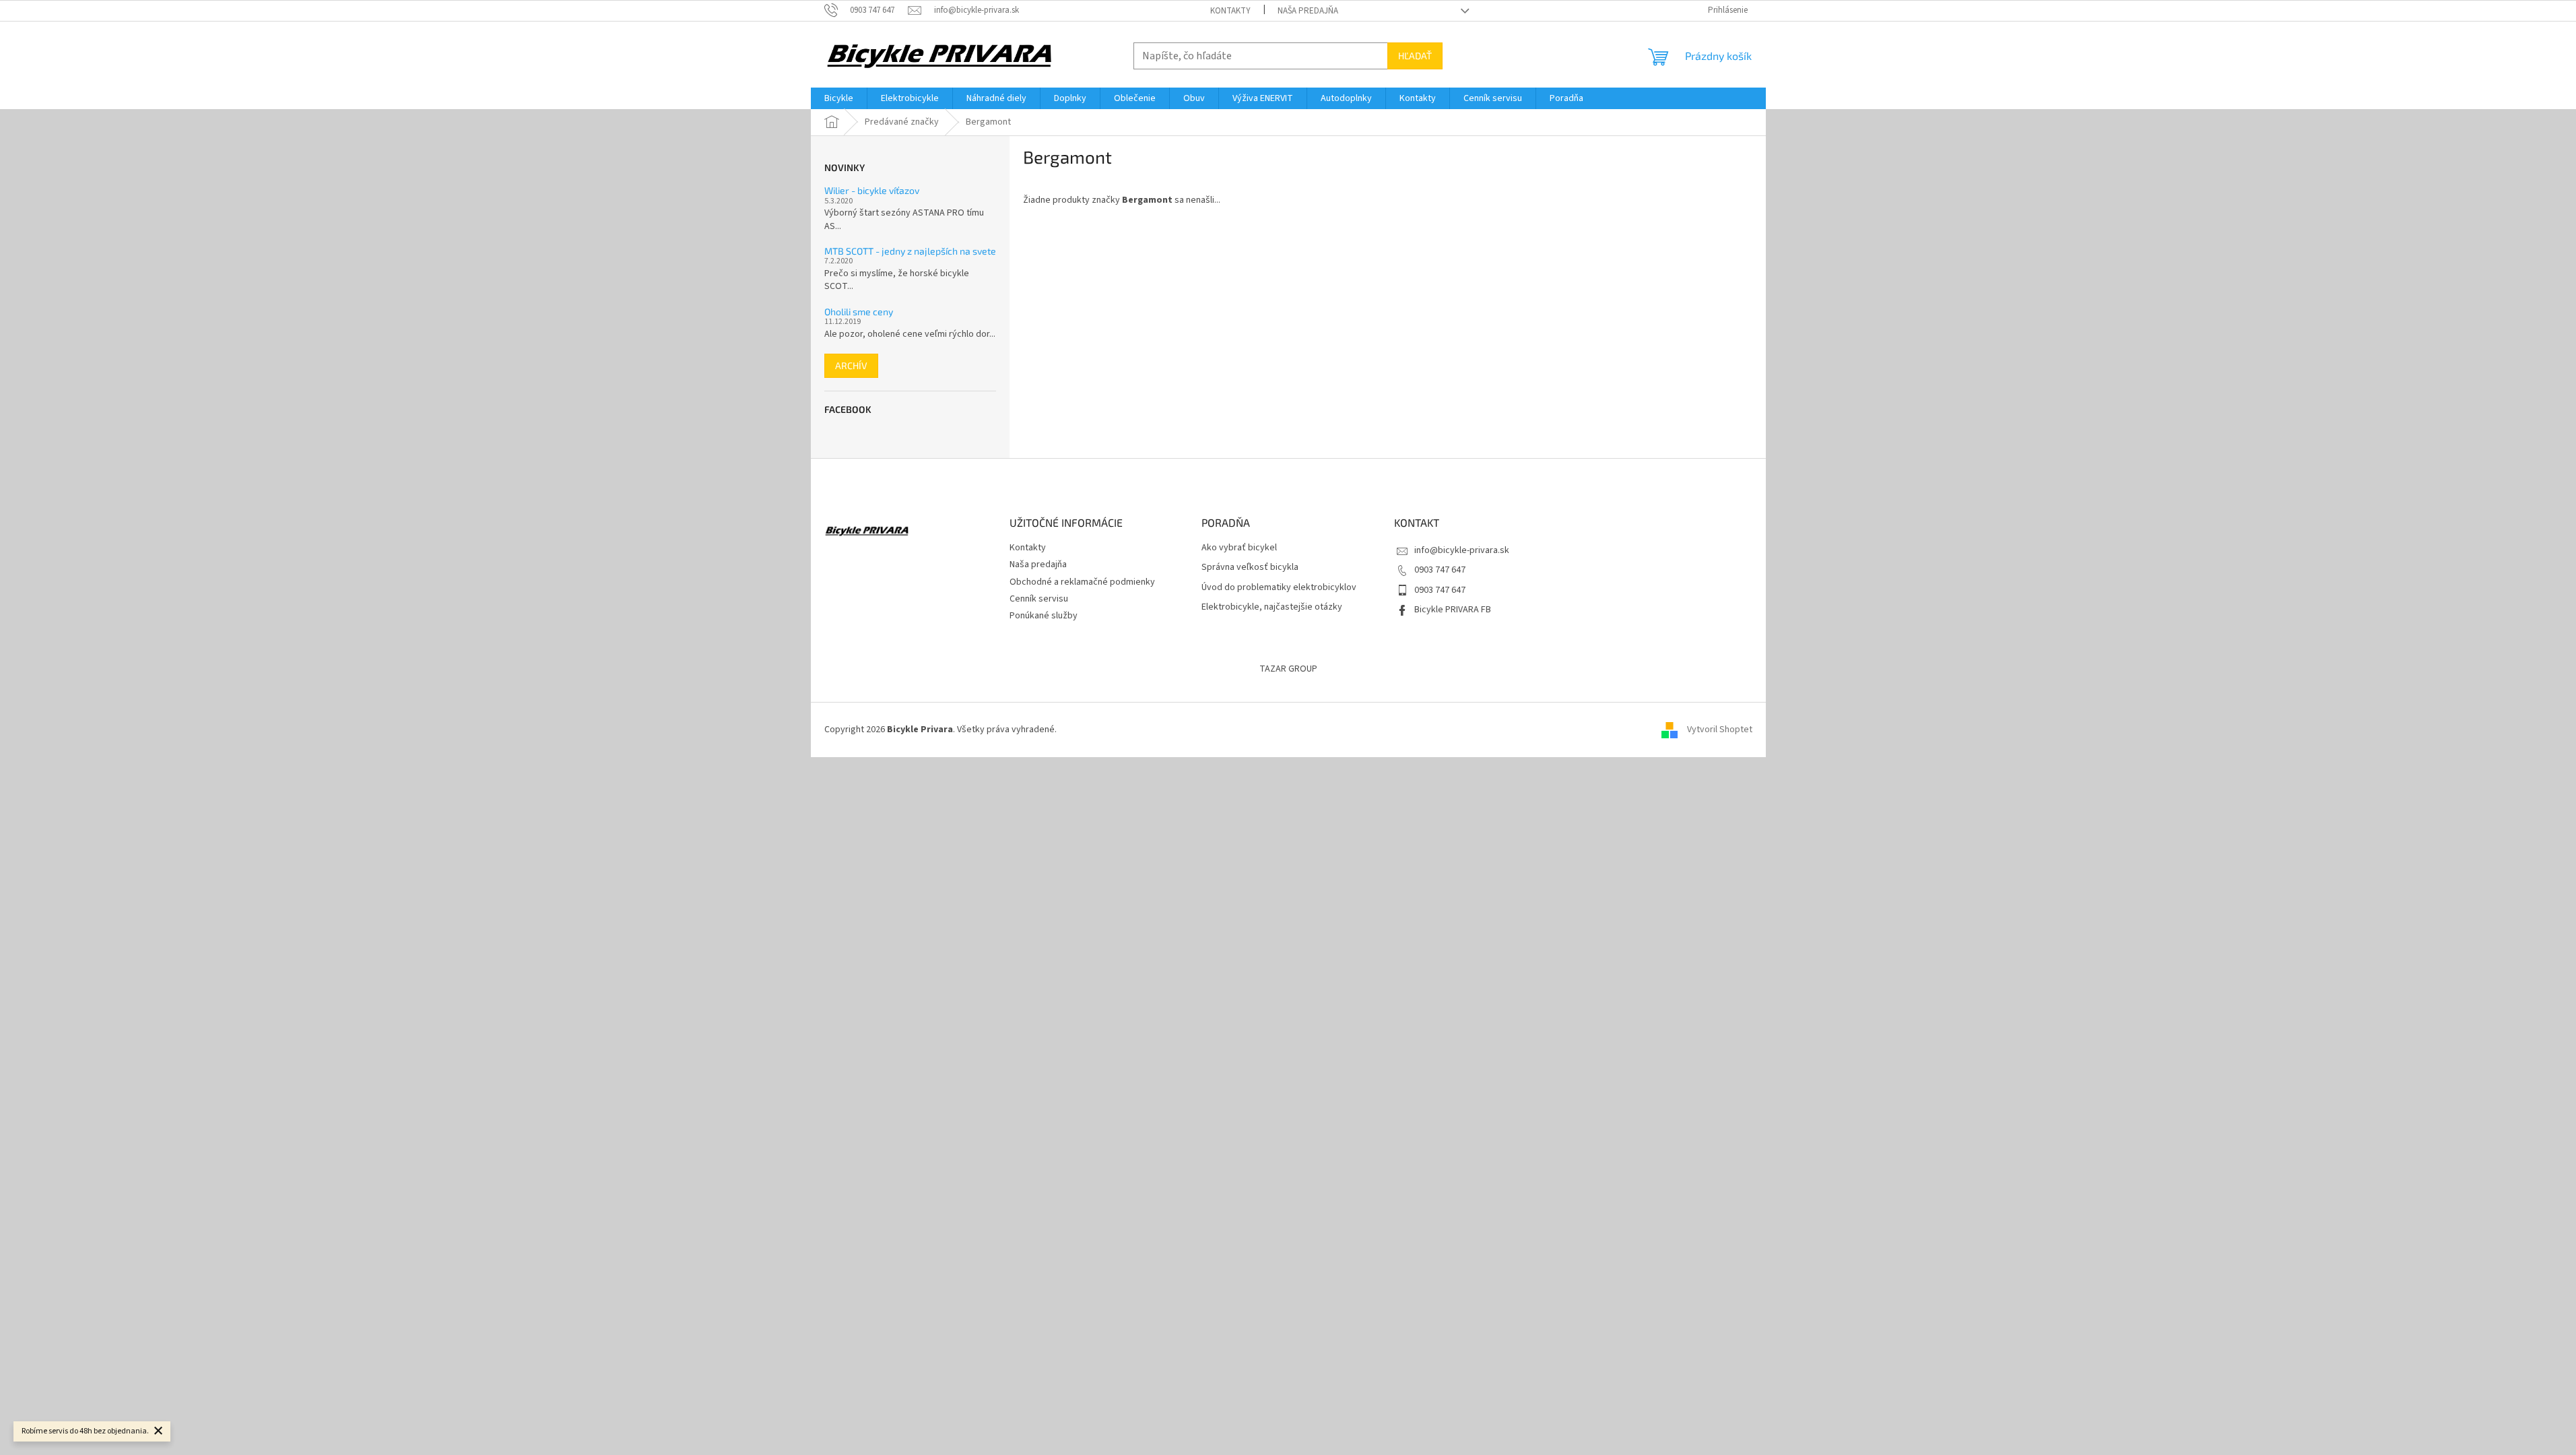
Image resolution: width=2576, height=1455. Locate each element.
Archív (851, 365)
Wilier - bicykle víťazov (872, 190)
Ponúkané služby (1044, 616)
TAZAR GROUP (1288, 669)
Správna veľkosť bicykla (1250, 568)
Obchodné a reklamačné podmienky (1082, 582)
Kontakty (1230, 11)
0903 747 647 (1440, 570)
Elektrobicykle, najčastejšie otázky (1272, 607)
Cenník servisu (1039, 599)
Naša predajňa (1308, 11)
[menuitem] (839, 98)
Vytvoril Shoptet (1720, 730)
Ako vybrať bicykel (1239, 548)
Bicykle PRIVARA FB (1453, 610)
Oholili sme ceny (859, 312)
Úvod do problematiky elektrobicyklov (1279, 588)
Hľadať (1415, 56)
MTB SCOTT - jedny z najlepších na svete (910, 251)
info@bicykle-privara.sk (1462, 550)
